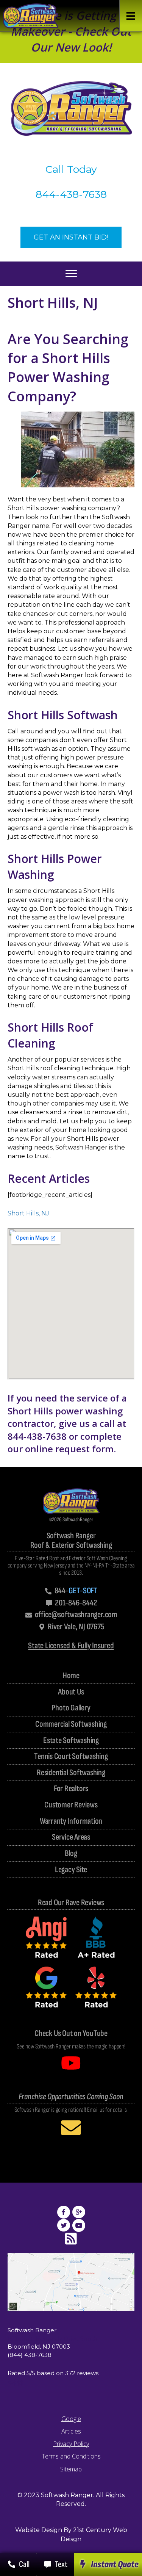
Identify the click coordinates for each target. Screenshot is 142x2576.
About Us (71, 1692)
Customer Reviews (71, 1805)
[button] (131, 16)
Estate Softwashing (71, 1741)
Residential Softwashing (71, 1773)
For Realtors (71, 1789)
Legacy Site (71, 1870)
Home (71, 1676)
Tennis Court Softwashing (71, 1757)
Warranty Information (71, 1822)
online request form (69, 1449)
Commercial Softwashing (71, 1725)
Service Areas (71, 1838)
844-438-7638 (71, 194)
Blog (71, 1854)
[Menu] (71, 274)
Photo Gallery (71, 1708)
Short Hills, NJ (28, 1213)
